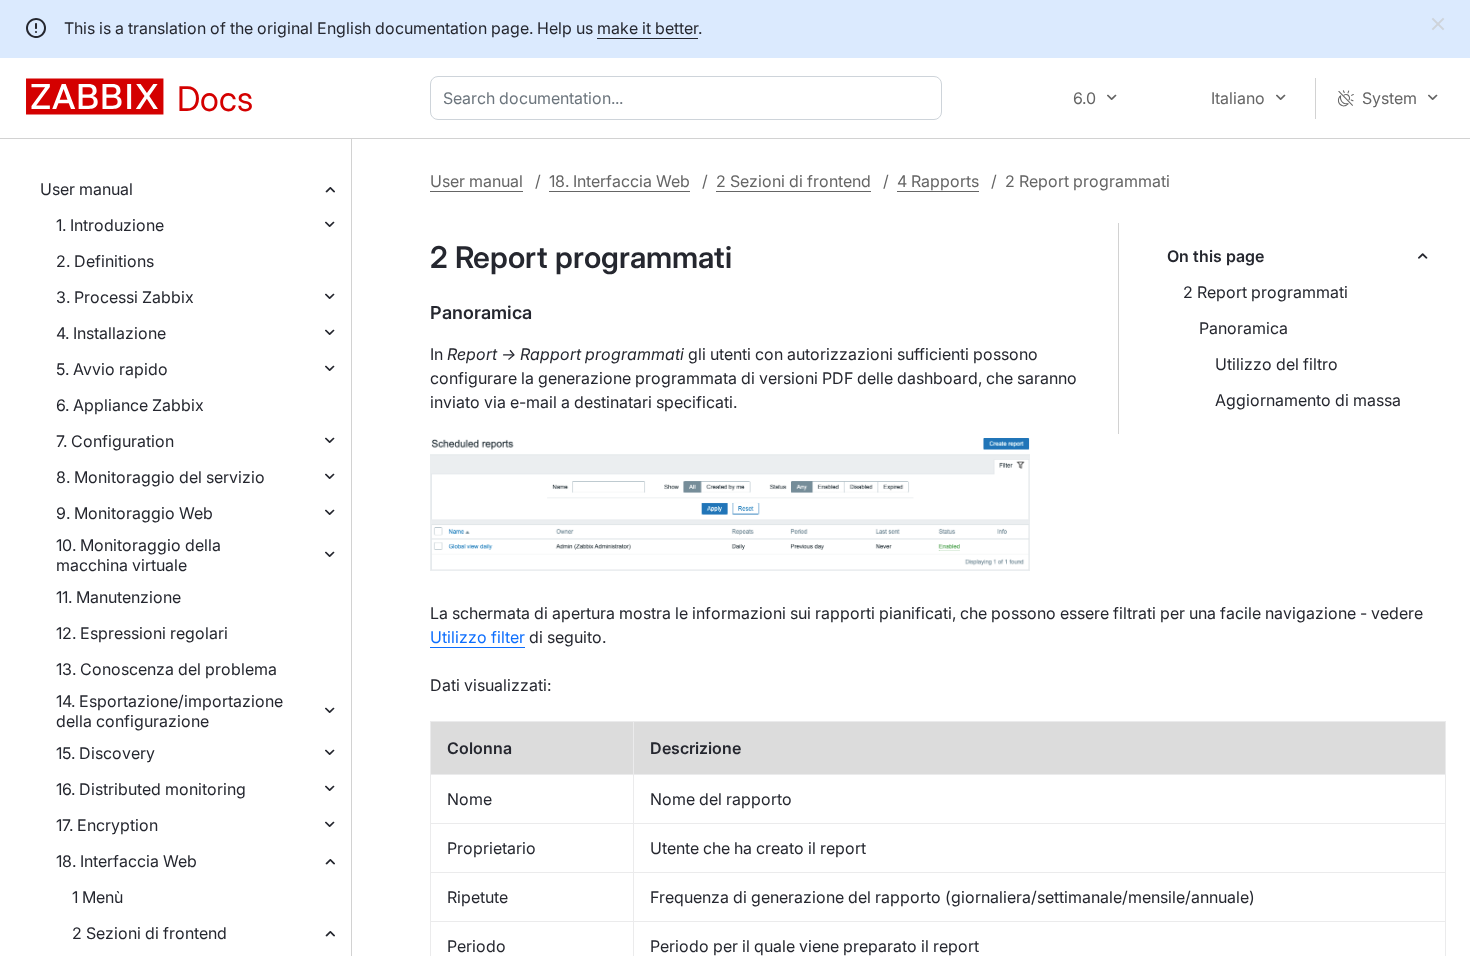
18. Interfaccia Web (126, 861)
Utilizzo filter (477, 637)
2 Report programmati (1265, 292)
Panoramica (1243, 328)
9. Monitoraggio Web (134, 513)
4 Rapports (938, 181)
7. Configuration (115, 441)
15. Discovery (105, 753)
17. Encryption (107, 825)
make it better (647, 28)
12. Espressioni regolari (142, 633)
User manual (86, 189)
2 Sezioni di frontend (149, 933)
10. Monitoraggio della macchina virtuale (138, 555)
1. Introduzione (110, 225)
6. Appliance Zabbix (130, 405)
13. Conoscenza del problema (166, 669)
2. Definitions (105, 261)
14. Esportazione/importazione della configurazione (169, 711)
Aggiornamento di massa (1308, 400)
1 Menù (97, 897)
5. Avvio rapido (112, 369)
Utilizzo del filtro (1276, 364)
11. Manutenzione (118, 597)
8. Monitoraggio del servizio (160, 477)
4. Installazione (111, 333)
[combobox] (690, 98)
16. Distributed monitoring (151, 789)
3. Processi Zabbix (125, 297)
